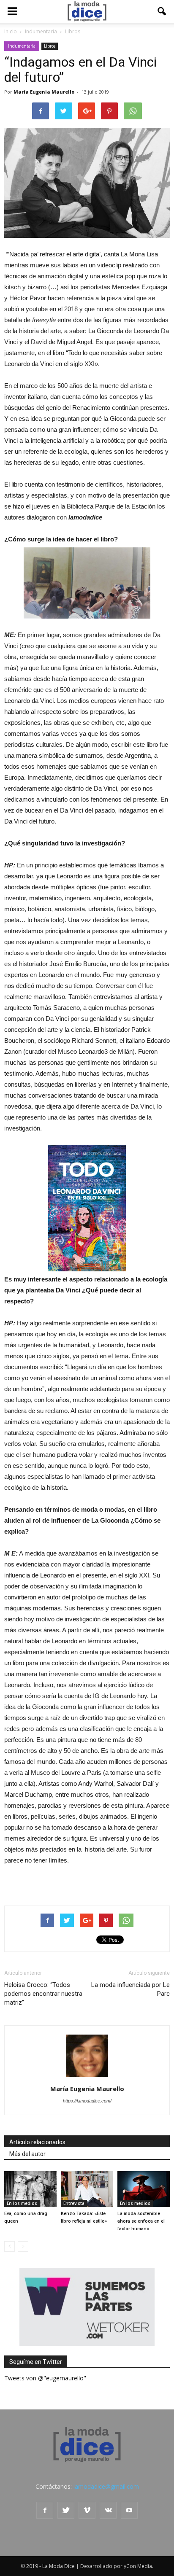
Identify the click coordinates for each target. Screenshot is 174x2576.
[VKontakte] (108, 2510)
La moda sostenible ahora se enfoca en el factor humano (141, 2221)
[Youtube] (129, 2510)
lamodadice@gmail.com (106, 2486)
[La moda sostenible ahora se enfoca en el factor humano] (144, 2189)
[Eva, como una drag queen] (30, 2189)
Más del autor (27, 2154)
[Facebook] (45, 2510)
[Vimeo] (87, 2510)
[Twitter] (66, 2510)
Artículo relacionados (37, 2142)
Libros (50, 46)
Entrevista (74, 2203)
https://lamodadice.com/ (87, 2101)
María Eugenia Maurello (44, 92)
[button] (162, 11)
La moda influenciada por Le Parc (130, 1989)
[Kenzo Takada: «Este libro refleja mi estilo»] (87, 2189)
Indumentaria (22, 46)
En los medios (22, 2203)
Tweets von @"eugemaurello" (45, 2378)
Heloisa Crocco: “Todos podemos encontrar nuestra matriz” (43, 1994)
